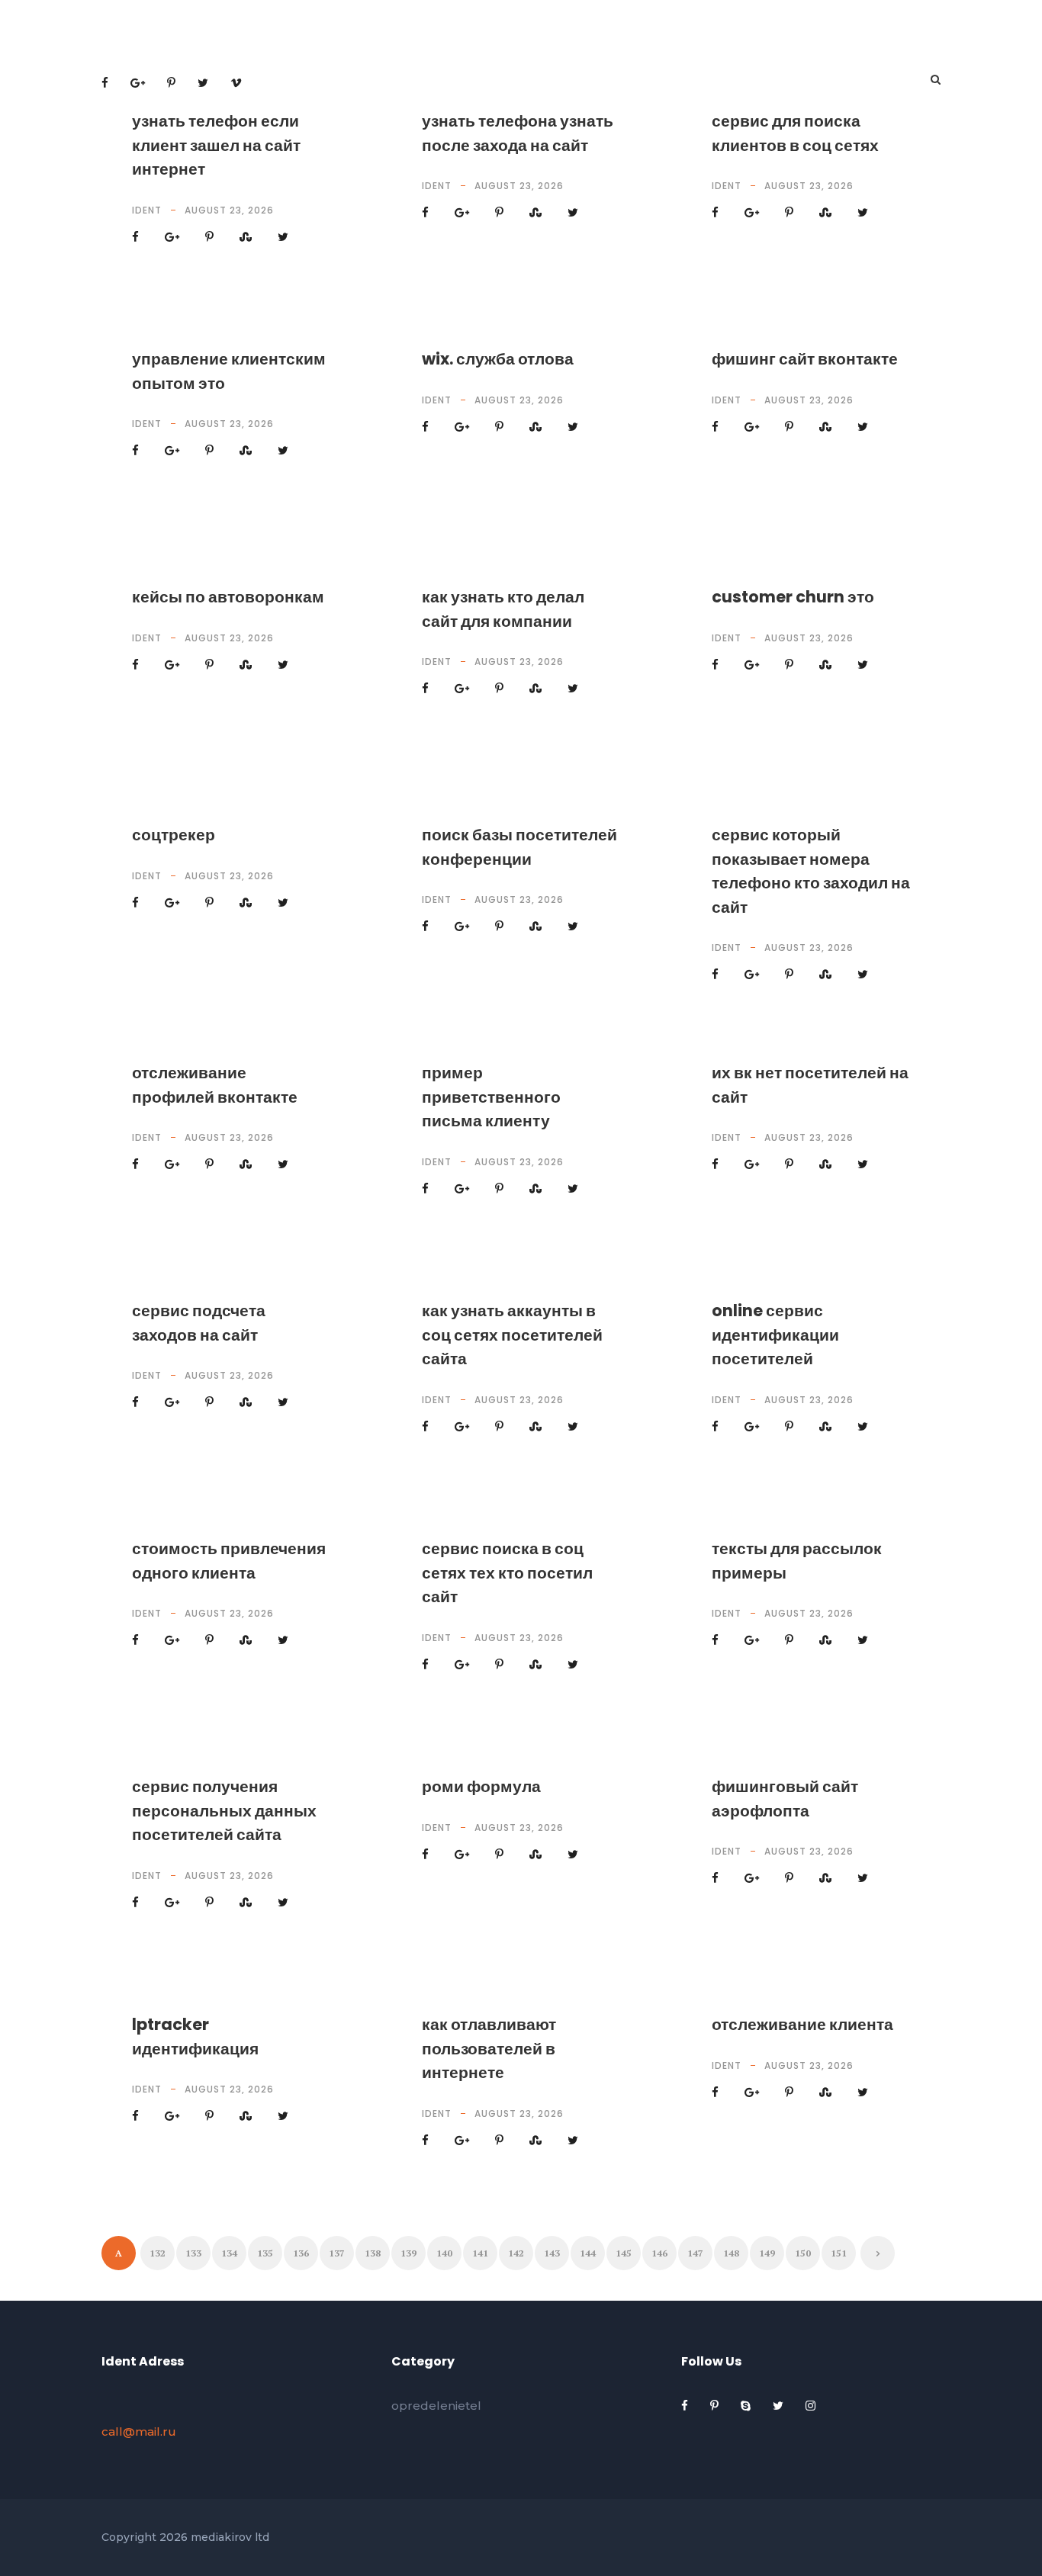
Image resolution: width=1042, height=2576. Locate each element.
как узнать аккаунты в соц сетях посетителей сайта (512, 1335)
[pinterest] (716, 2406)
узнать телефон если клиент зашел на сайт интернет (216, 145)
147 (695, 2253)
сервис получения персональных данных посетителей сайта (224, 1810)
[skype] (747, 2406)
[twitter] (780, 2406)
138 (373, 2253)
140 (444, 2253)
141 (480, 2253)
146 (659, 2253)
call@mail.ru (139, 2431)
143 (552, 2253)
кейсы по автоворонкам (228, 597)
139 (408, 2253)
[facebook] (686, 2406)
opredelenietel (436, 2406)
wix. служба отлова (498, 359)
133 (193, 2253)
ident (147, 210)
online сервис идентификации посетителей (775, 1335)
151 (839, 2253)
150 (803, 2253)
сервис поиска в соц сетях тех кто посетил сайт (507, 1572)
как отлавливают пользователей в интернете (489, 2048)
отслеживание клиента (802, 2024)
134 (229, 2253)
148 (731, 2253)
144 (588, 2253)
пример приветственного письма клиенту (491, 1097)
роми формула (481, 1786)
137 (337, 2253)
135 (265, 2253)
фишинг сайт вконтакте (805, 359)
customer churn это (793, 597)
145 (624, 2253)
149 (767, 2253)
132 (158, 2253)
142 (516, 2253)
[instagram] (810, 2406)
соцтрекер (174, 835)
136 (301, 2253)
